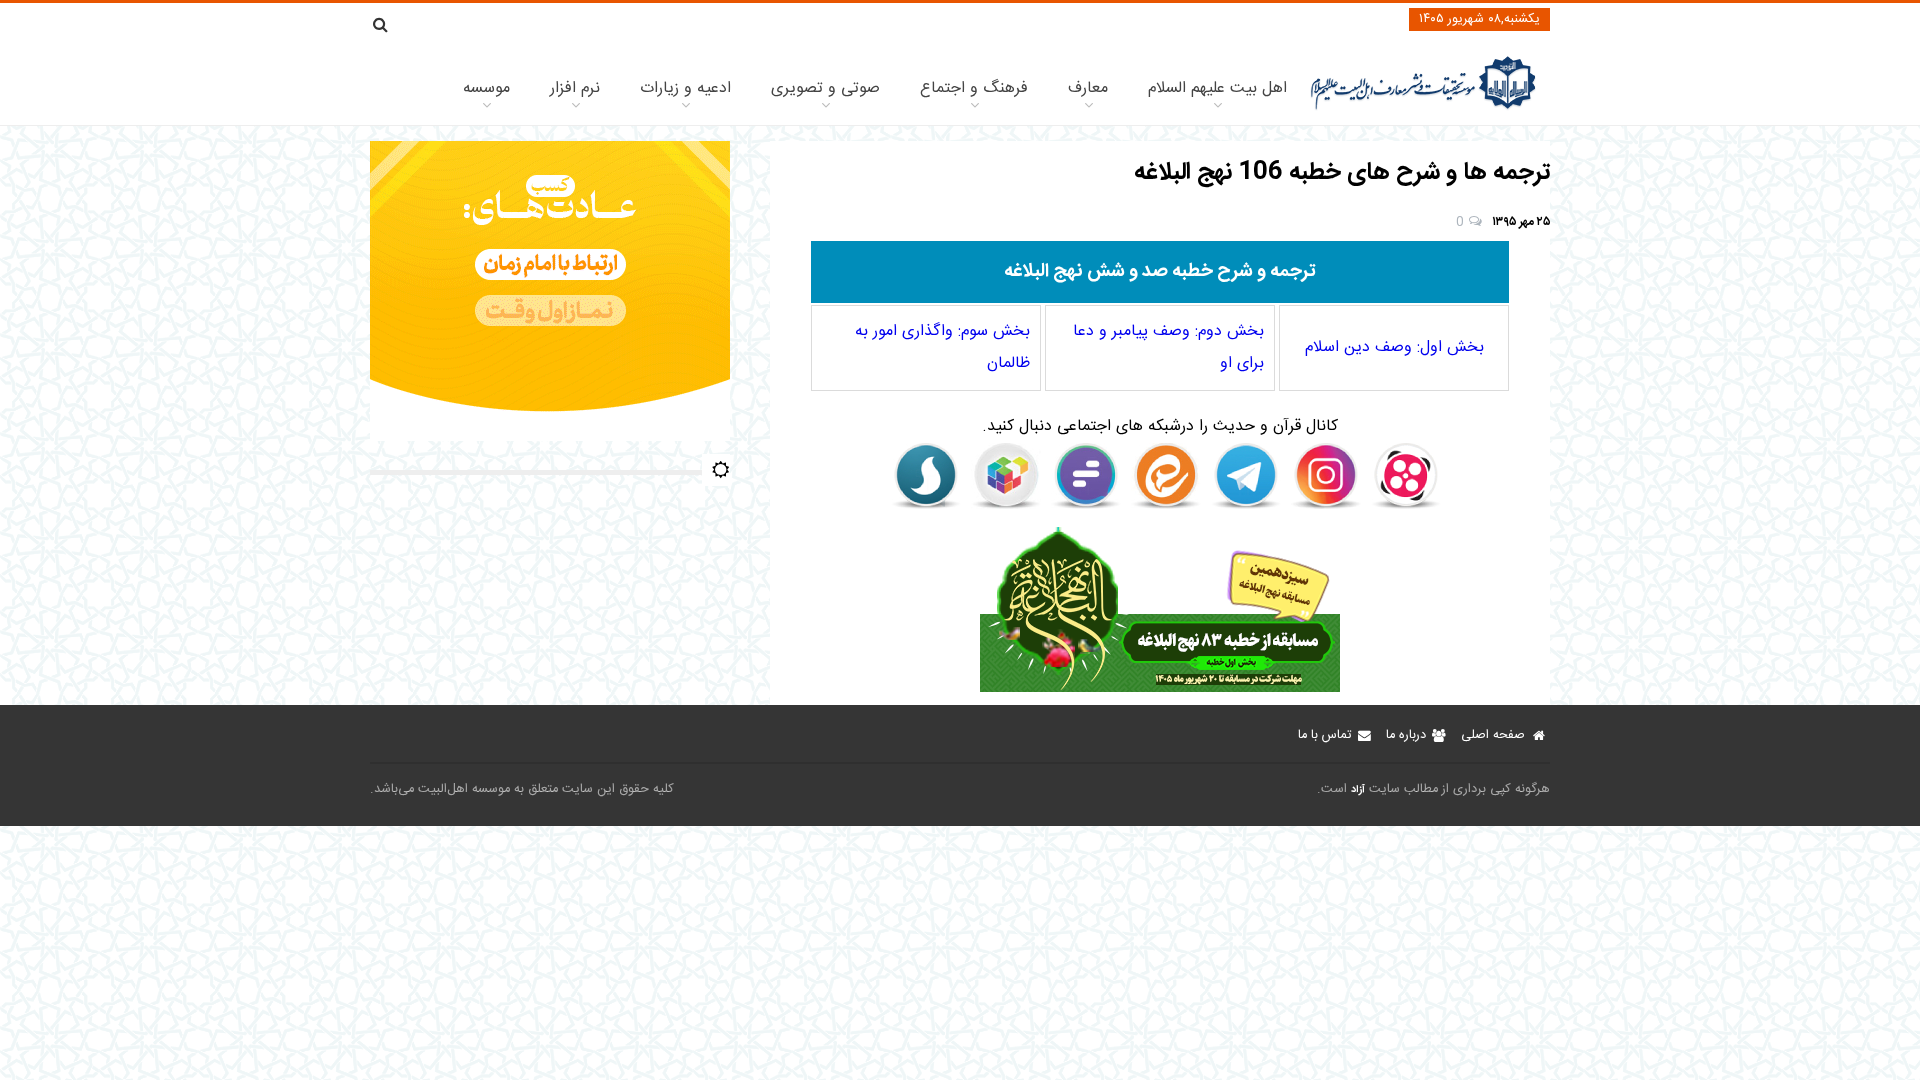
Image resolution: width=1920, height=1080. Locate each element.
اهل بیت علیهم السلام (1217, 88)
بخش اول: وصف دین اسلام (1394, 347)
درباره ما (1406, 735)
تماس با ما (1324, 735)
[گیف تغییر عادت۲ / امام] (550, 437)
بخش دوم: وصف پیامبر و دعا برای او (1168, 347)
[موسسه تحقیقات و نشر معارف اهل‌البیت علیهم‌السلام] (1423, 107)
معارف (1088, 88)
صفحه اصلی (1493, 735)
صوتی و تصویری (825, 88)
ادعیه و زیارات (685, 88)
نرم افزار (575, 88)
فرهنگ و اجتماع (974, 88)
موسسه (486, 88)
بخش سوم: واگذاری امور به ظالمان (942, 347)
